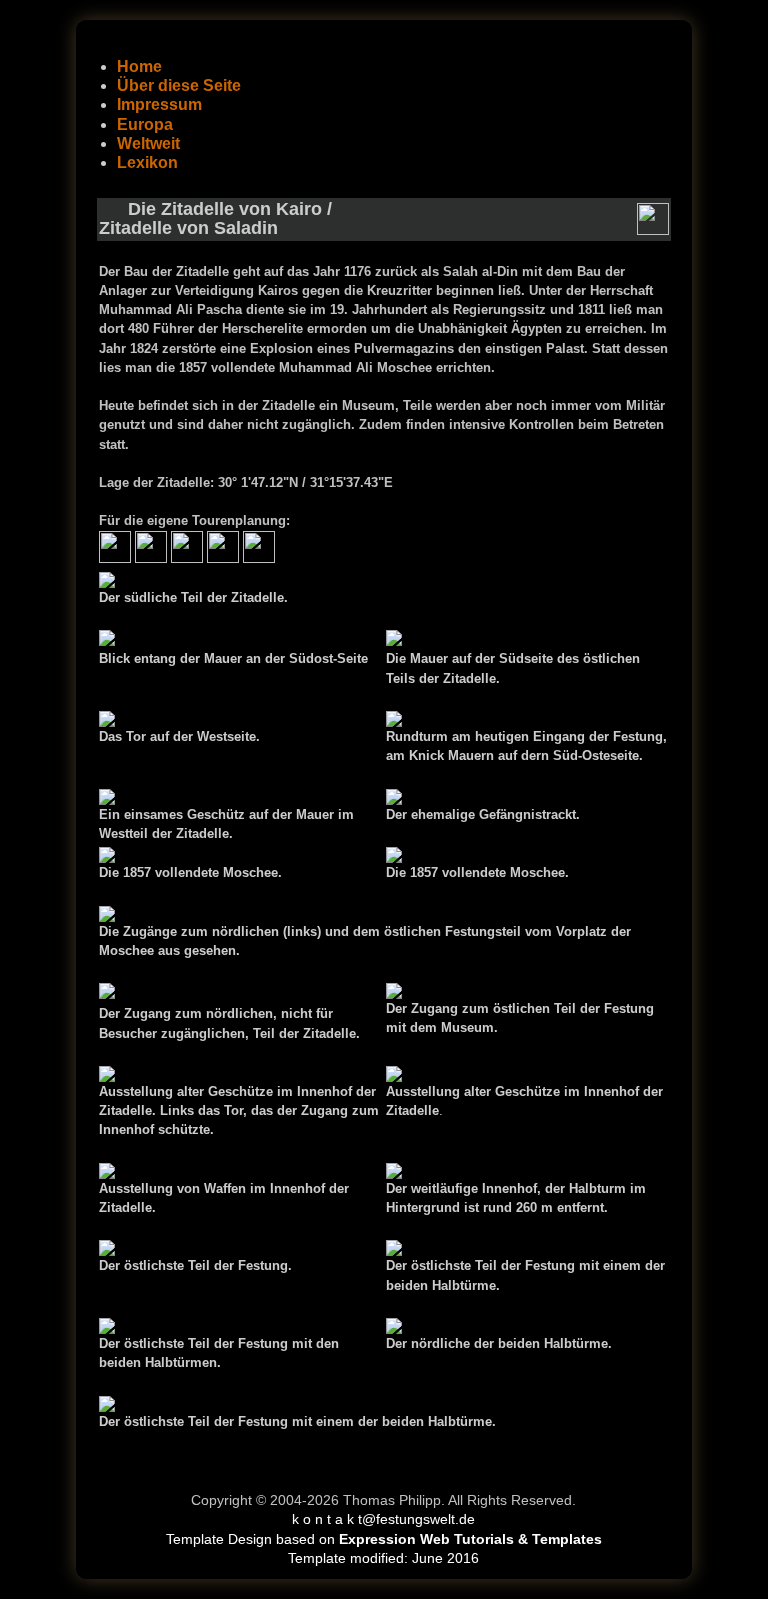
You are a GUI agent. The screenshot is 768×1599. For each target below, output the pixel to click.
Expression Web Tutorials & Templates (470, 1539)
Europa (145, 124)
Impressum (159, 104)
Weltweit (148, 143)
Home (139, 66)
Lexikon (147, 162)
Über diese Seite (179, 85)
